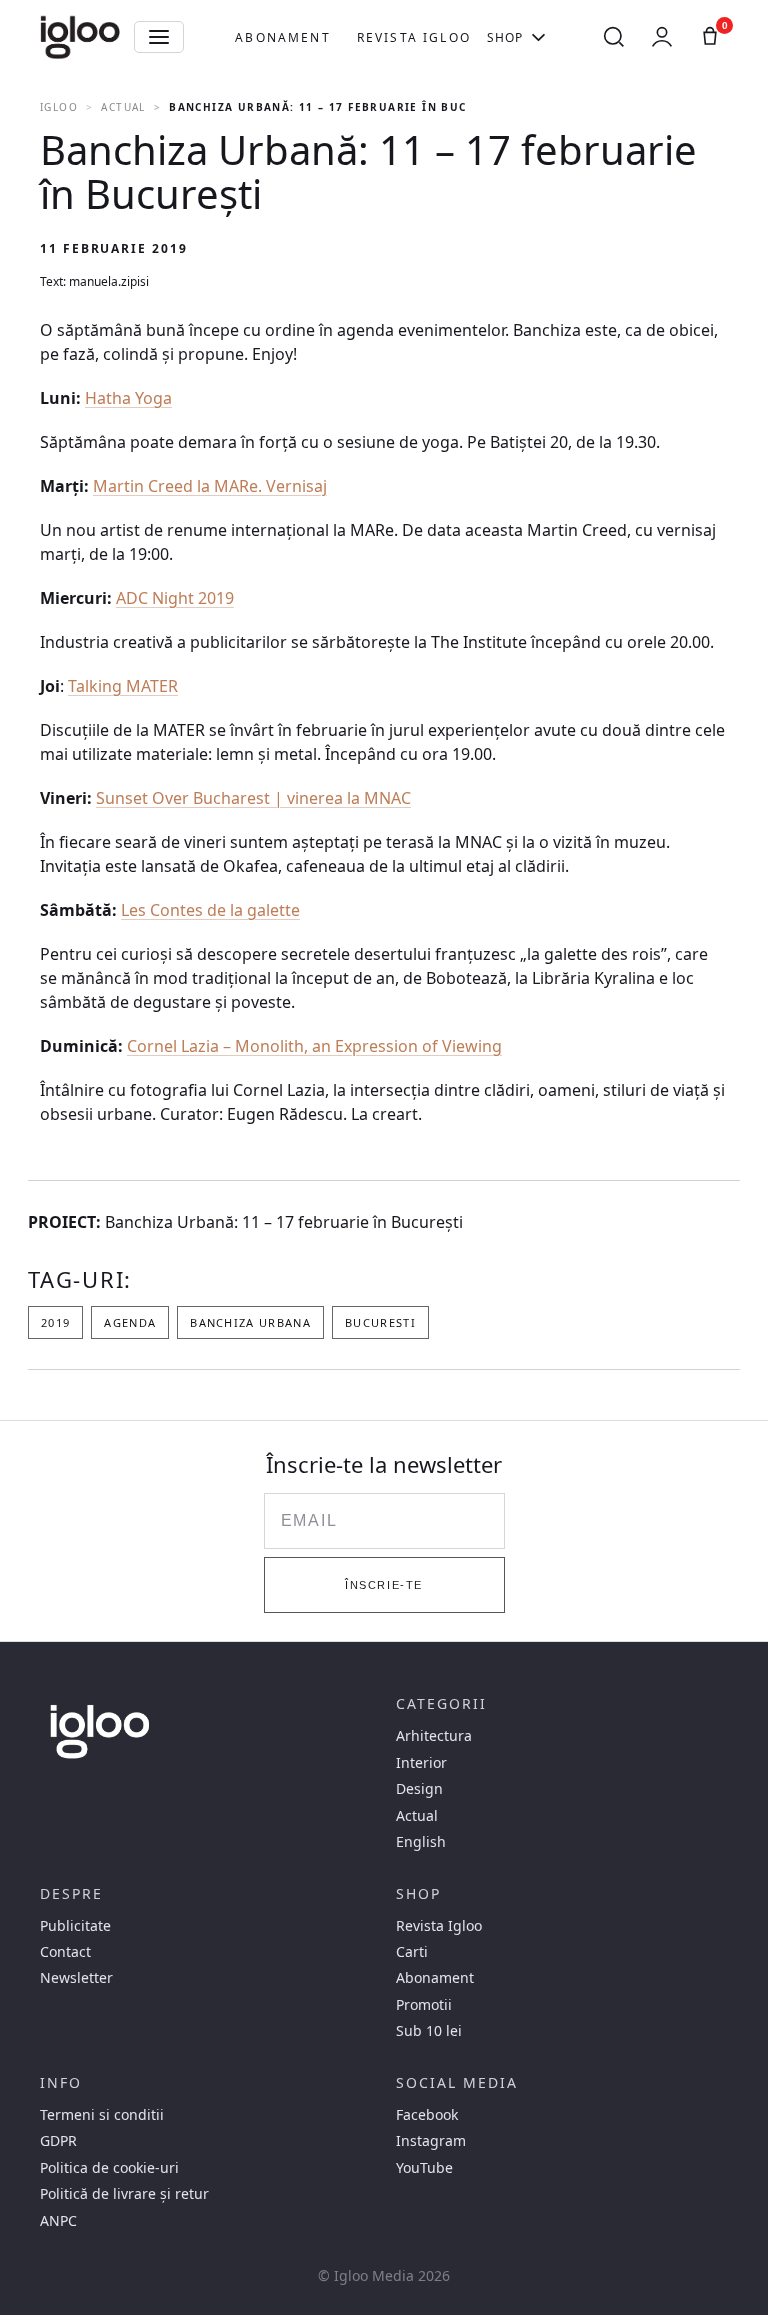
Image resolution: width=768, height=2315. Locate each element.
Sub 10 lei (429, 2031)
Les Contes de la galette (210, 910)
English (421, 1842)
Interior (421, 1763)
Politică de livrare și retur (124, 2194)
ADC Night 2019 (175, 598)
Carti (412, 1952)
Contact (65, 1952)
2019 (55, 1322)
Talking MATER (123, 686)
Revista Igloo (414, 37)
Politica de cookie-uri (109, 2168)
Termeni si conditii (102, 2115)
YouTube (424, 2168)
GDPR (58, 2141)
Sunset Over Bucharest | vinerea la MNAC (253, 798)
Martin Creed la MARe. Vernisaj (210, 486)
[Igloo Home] (80, 37)
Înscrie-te (383, 1585)
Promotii (424, 2005)
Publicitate (75, 1926)
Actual (123, 107)
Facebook (427, 2115)
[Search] (614, 37)
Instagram (431, 2141)
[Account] (662, 37)
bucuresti (380, 1322)
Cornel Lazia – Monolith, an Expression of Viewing (314, 1046)
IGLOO (59, 107)
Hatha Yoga (128, 398)
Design (419, 1789)
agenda (130, 1322)
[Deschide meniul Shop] (538, 37)
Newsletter (76, 1978)
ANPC (58, 2221)
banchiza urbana (250, 1322)
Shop (505, 37)
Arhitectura (434, 1736)
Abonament (282, 37)
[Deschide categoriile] (159, 37)
